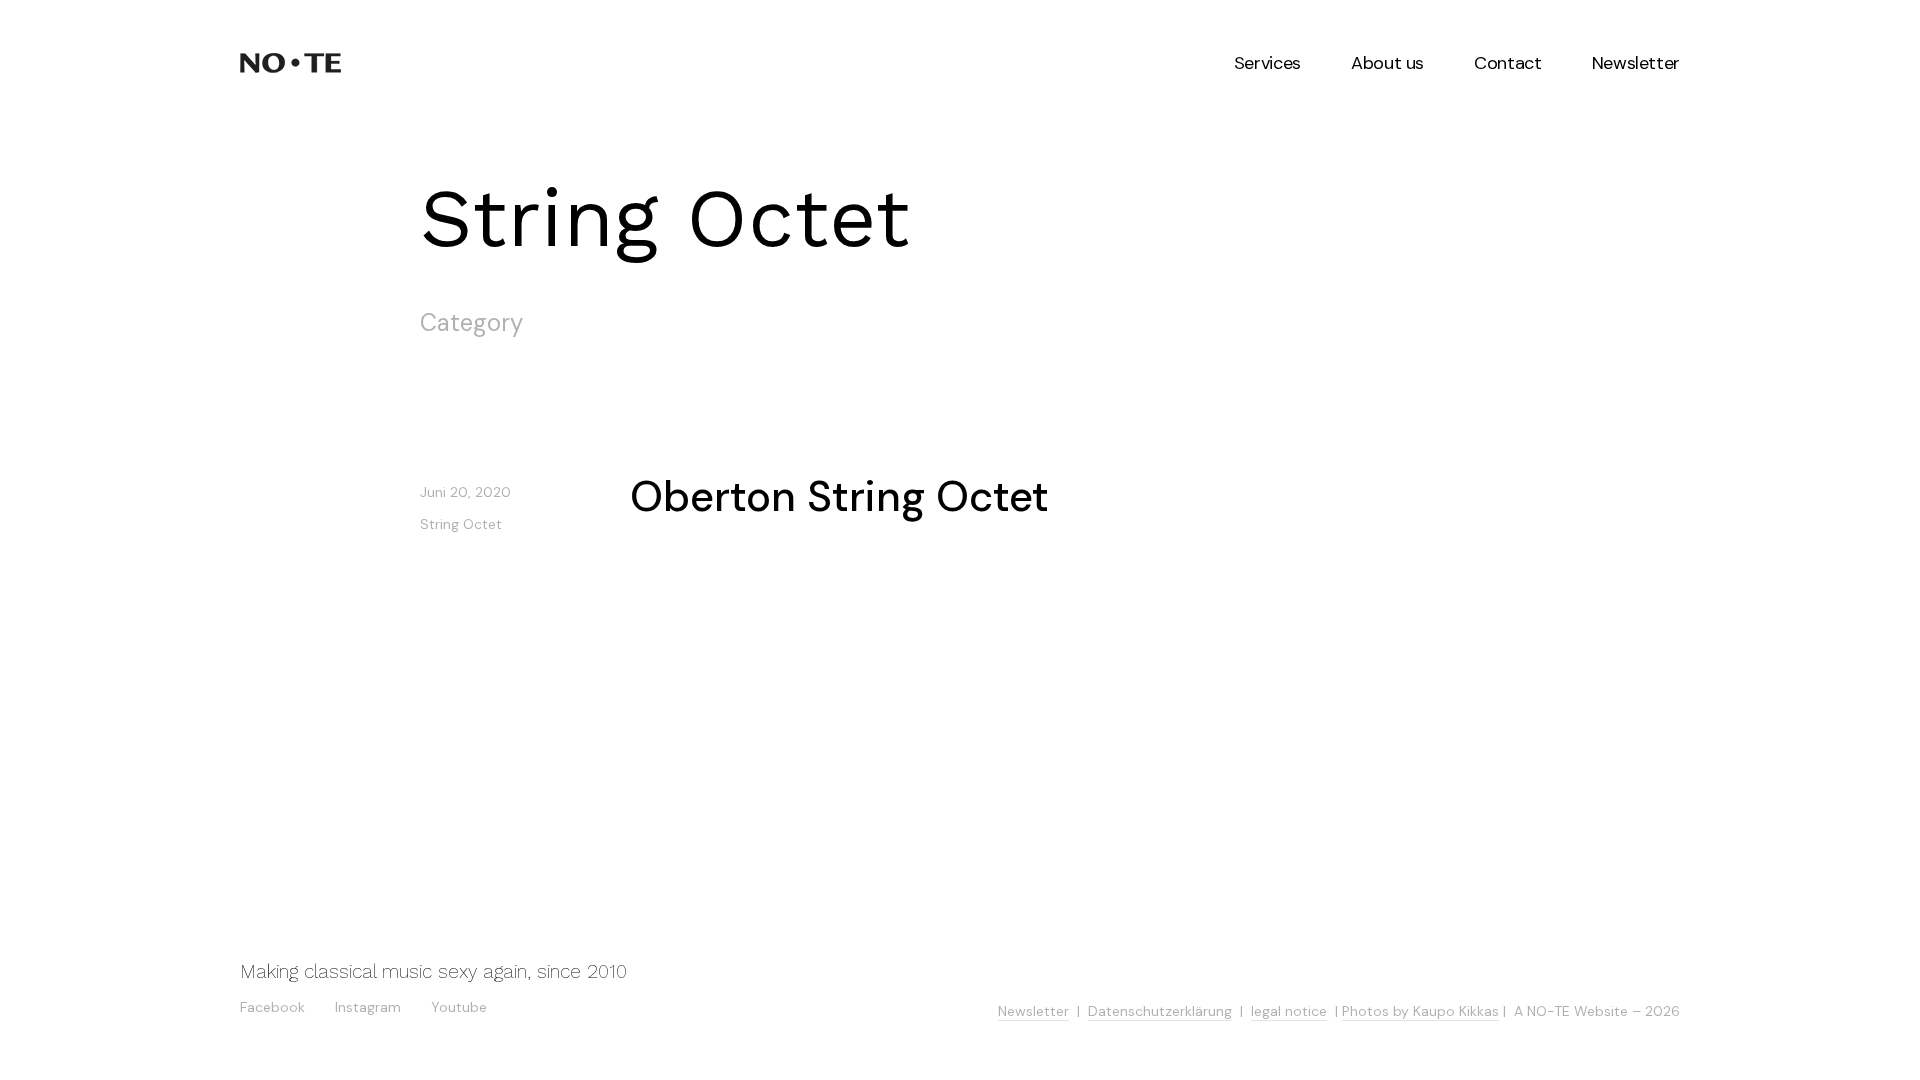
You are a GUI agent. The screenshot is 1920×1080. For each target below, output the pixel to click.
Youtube (459, 1005)
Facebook (272, 1005)
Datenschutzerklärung (1160, 1011)
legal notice (1289, 1011)
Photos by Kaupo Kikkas (1420, 1011)
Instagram (368, 1005)
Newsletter (1033, 1011)
